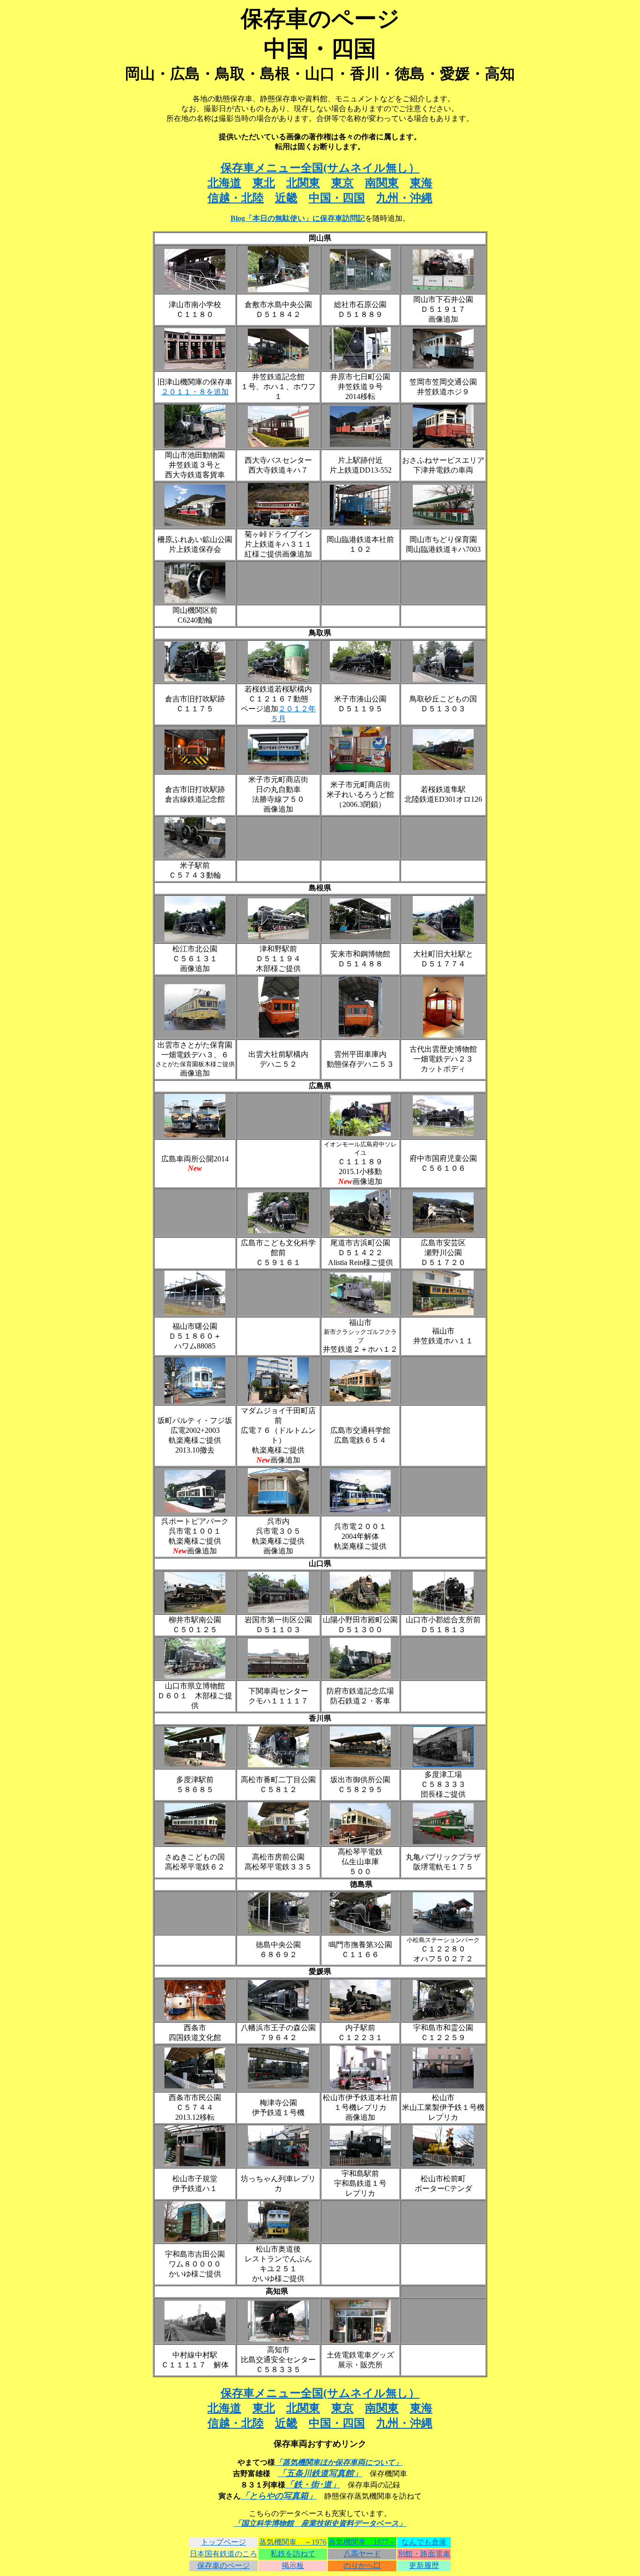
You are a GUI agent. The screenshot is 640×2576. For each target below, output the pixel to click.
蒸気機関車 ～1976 (293, 2542)
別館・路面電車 (424, 2554)
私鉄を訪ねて (293, 2554)
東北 (264, 183)
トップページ (223, 2542)
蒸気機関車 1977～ (362, 2542)
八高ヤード (362, 2554)
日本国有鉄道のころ (223, 2554)
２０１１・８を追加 (195, 392)
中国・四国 (337, 198)
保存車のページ (223, 2565)
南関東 (382, 183)
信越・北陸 (236, 198)
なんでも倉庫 (424, 2542)
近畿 (286, 198)
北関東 (303, 183)
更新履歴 (424, 2565)
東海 (421, 183)
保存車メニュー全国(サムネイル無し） (320, 168)
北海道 (224, 183)
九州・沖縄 (404, 198)
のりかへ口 (362, 2565)
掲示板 (293, 2565)
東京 (342, 183)
